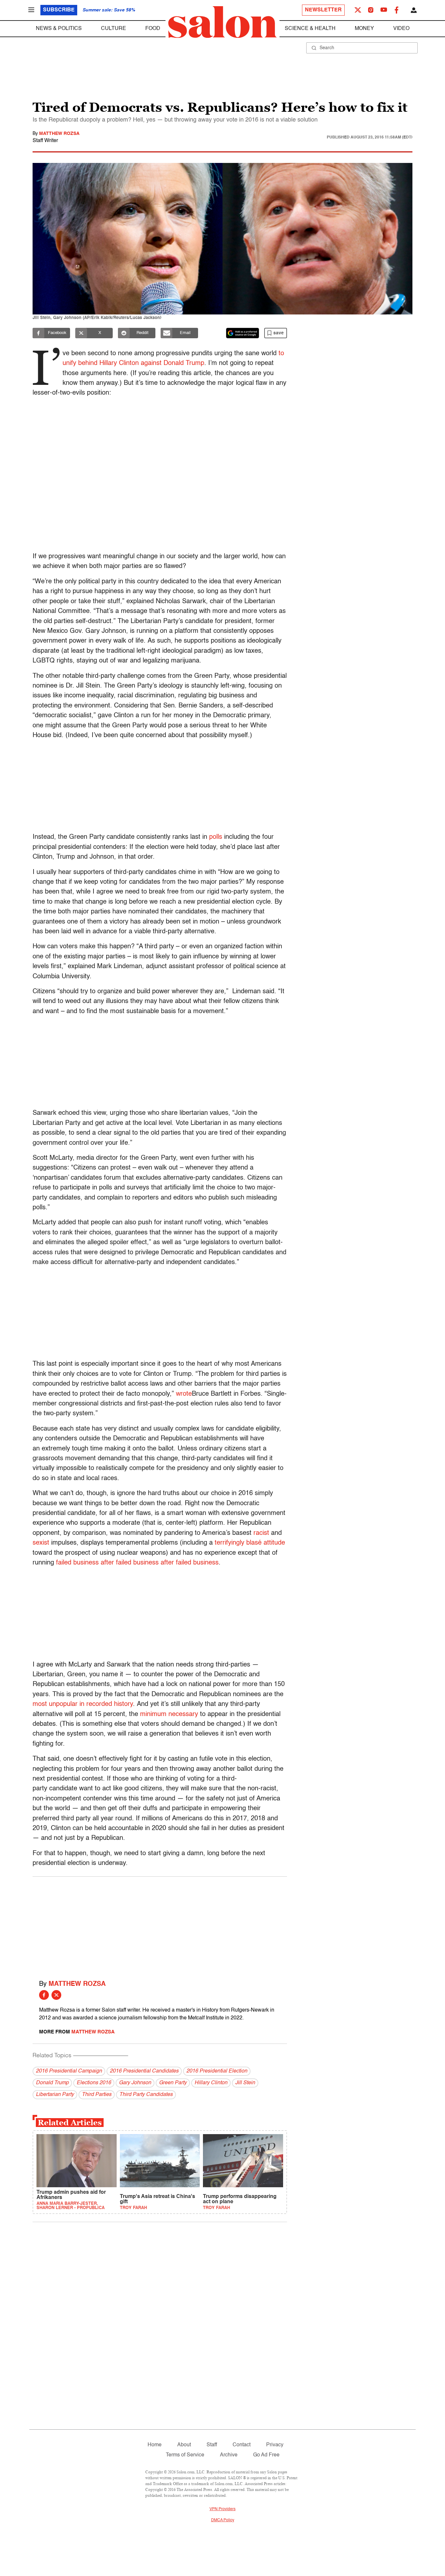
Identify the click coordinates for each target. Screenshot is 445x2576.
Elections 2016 (94, 2083)
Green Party (173, 2083)
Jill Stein (245, 2083)
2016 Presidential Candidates (144, 2071)
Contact (242, 2445)
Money (364, 29)
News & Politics (59, 29)
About (184, 2445)
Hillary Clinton (211, 2083)
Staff (212, 2445)
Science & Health (310, 29)
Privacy (275, 2445)
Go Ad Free (266, 2455)
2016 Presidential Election (217, 2071)
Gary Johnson (135, 2083)
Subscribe (59, 10)
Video (401, 29)
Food (153, 29)
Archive (229, 2455)
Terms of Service (185, 2455)
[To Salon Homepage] (223, 22)
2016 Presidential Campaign (69, 2071)
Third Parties (97, 2095)
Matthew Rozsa (59, 134)
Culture (114, 29)
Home (155, 2445)
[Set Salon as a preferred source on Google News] (243, 333)
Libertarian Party (55, 2095)
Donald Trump (52, 2083)
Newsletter (323, 10)
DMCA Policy (223, 2520)
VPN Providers (223, 2509)
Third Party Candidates (146, 2095)
